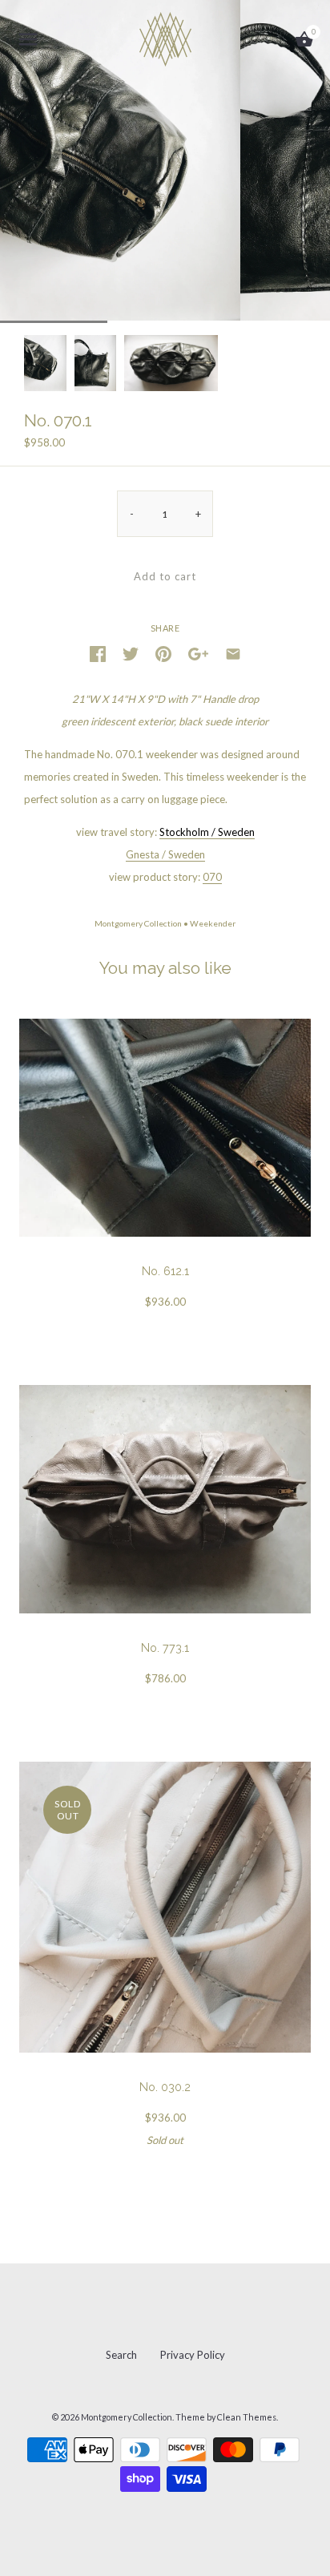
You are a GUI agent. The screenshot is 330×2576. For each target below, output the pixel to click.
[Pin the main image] (163, 652)
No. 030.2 (165, 2087)
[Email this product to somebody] (233, 652)
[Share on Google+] (198, 652)
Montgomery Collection (138, 923)
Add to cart (165, 576)
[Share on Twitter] (131, 652)
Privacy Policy (193, 2355)
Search (121, 2355)
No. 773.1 (165, 1648)
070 (212, 877)
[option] (45, 363)
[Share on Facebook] (98, 652)
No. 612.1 (165, 1271)
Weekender (213, 923)
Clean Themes (247, 2417)
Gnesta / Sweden (165, 854)
